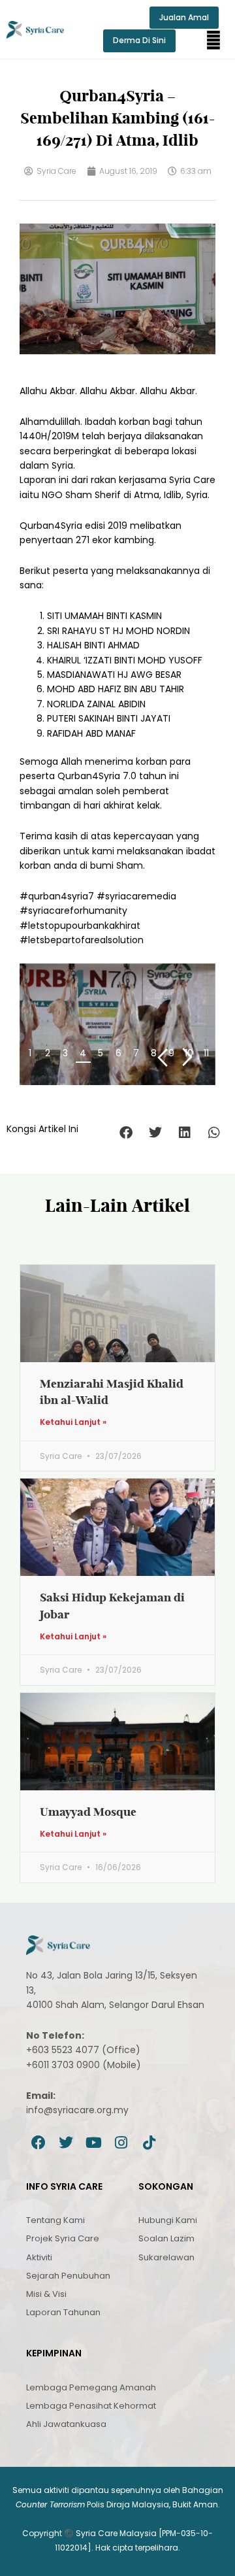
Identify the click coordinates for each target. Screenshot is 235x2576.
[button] (213, 41)
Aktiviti (39, 2257)
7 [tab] (136, 1053)
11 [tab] (206, 1053)
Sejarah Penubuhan (68, 2276)
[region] (117, 1024)
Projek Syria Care (63, 2238)
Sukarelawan (166, 2257)
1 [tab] (30, 1053)
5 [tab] (101, 1053)
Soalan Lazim (166, 2238)
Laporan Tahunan (63, 2312)
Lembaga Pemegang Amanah (91, 2387)
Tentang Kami (55, 2220)
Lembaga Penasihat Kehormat (91, 2406)
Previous (162, 1057)
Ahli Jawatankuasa (66, 2424)
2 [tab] (48, 1053)
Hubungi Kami (168, 2220)
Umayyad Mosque (88, 1812)
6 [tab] (118, 1053)
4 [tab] (83, 1053)
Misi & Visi (46, 2294)
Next (188, 1057)
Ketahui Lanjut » (73, 1422)
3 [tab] (65, 1053)
